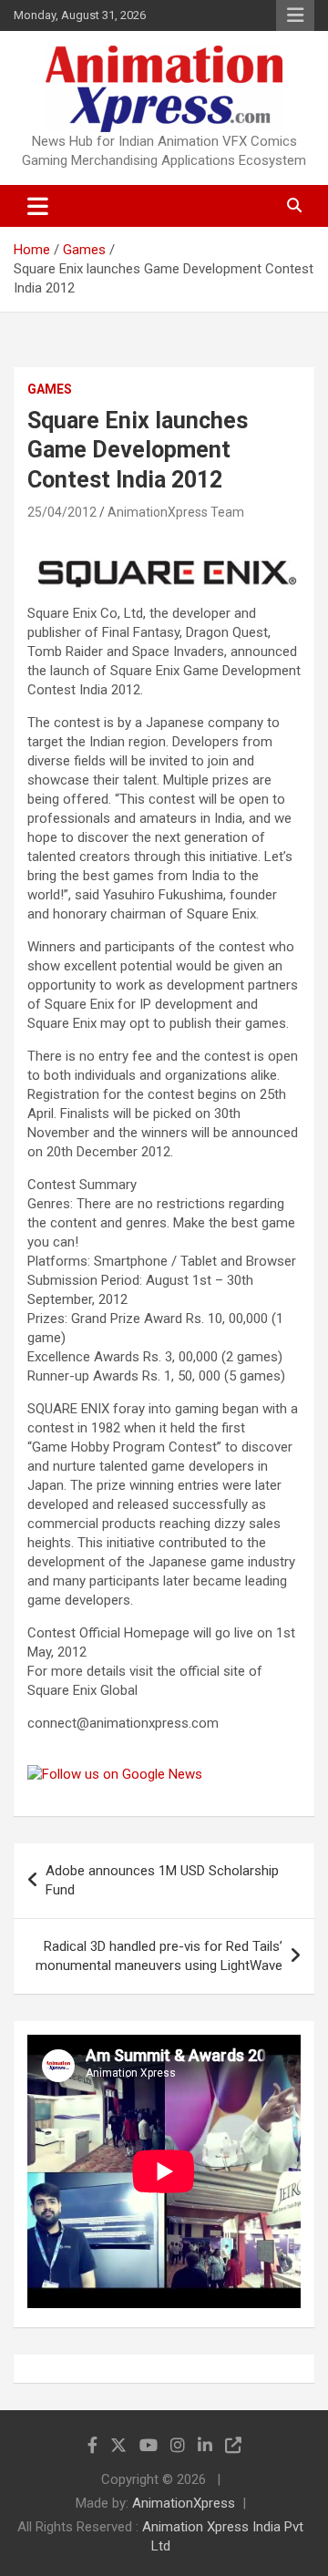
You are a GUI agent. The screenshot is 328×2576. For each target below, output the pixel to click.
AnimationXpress (184, 2503)
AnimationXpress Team (176, 512)
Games (50, 389)
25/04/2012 (62, 512)
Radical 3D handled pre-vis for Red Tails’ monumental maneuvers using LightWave (159, 1956)
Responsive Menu (295, 15)
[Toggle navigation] (38, 206)
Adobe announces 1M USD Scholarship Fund (162, 1880)
